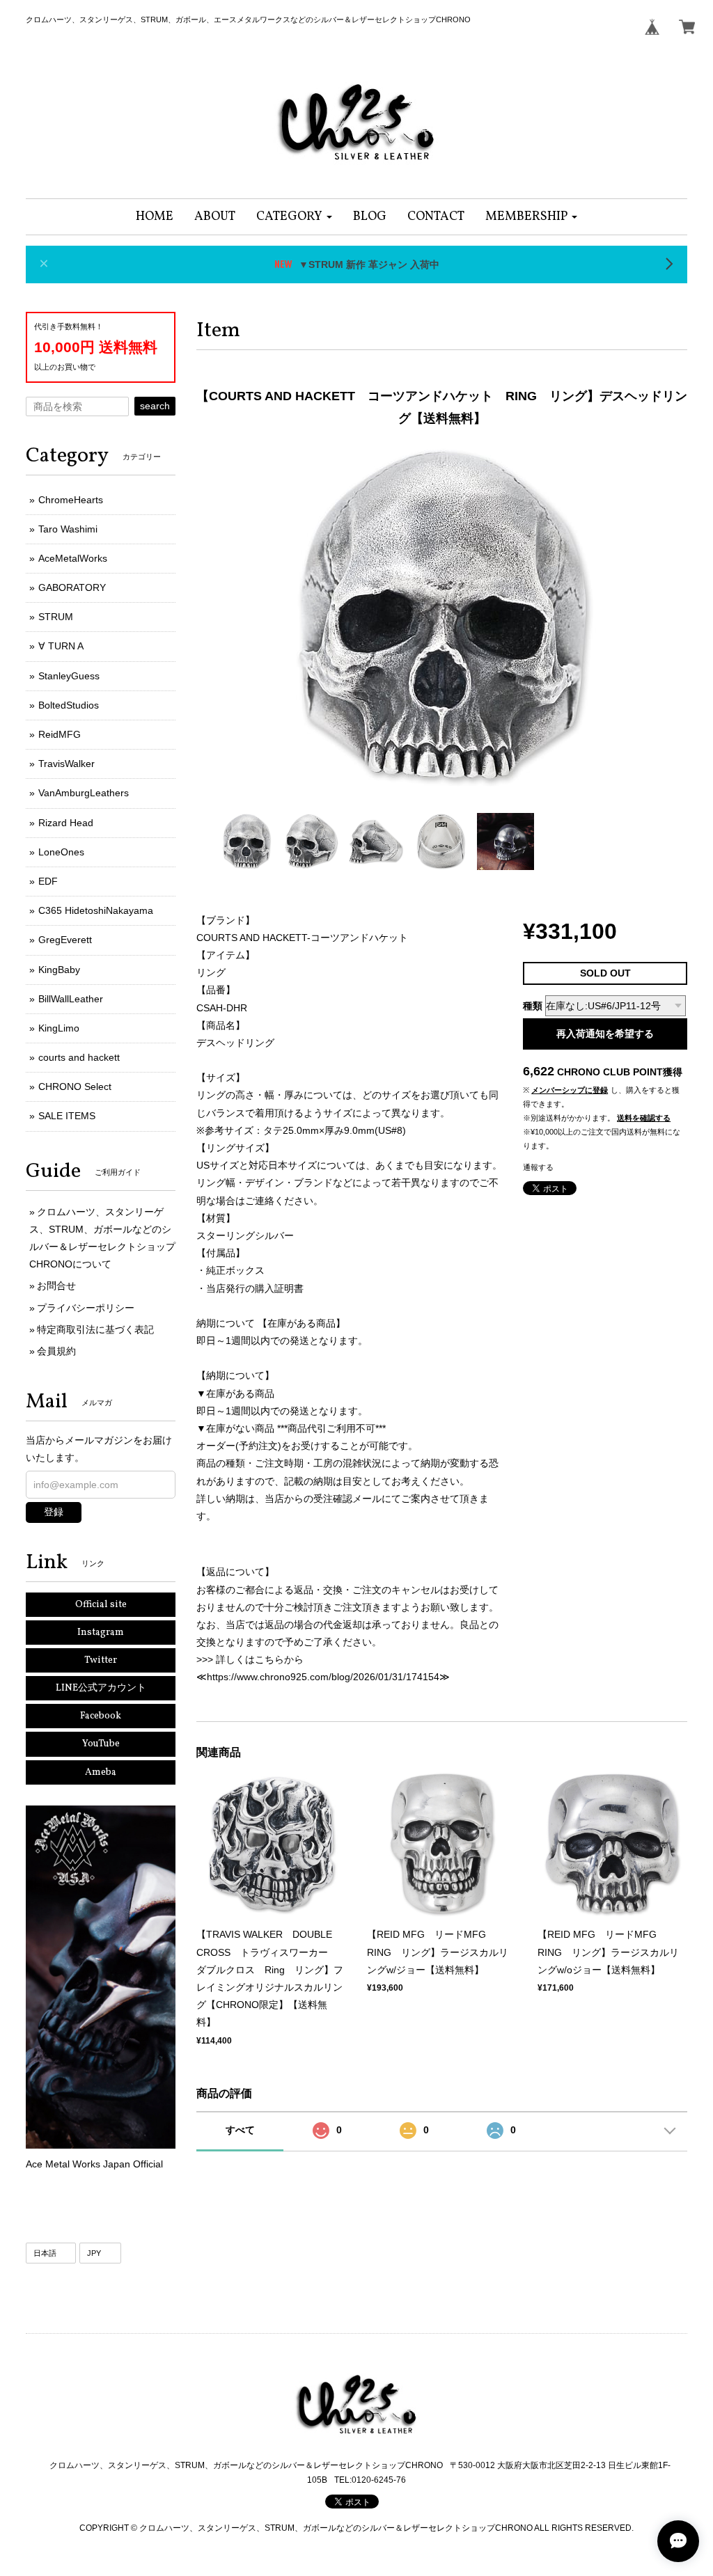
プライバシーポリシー (86, 1308)
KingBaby (59, 970)
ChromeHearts (71, 500)
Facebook (101, 1716)
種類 (533, 1006)
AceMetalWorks (73, 558)
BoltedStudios (69, 705)
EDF (48, 881)
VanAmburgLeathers (84, 793)
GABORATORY (72, 587)
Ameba (101, 1772)
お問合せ (56, 1286)
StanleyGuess (69, 676)
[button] (294, 217)
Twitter (101, 1660)
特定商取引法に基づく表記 (95, 1329)
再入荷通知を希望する (605, 1034)
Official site (101, 1605)
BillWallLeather (71, 999)
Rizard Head (66, 823)
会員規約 (56, 1351)
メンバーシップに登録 (570, 1090)
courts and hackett (79, 1057)
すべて (240, 2130)
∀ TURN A (61, 646)
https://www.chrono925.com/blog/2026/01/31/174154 (323, 1677)
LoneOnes (61, 852)
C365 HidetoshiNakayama (96, 910)
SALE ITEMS (67, 1116)
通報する (538, 1167)
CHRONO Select (75, 1086)
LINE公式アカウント (101, 1688)
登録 (54, 1512)
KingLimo (59, 1028)
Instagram (101, 1633)
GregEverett (65, 940)
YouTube (101, 1744)
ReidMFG (60, 734)
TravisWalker (66, 764)
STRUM (56, 617)
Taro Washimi (68, 529)
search (155, 406)
